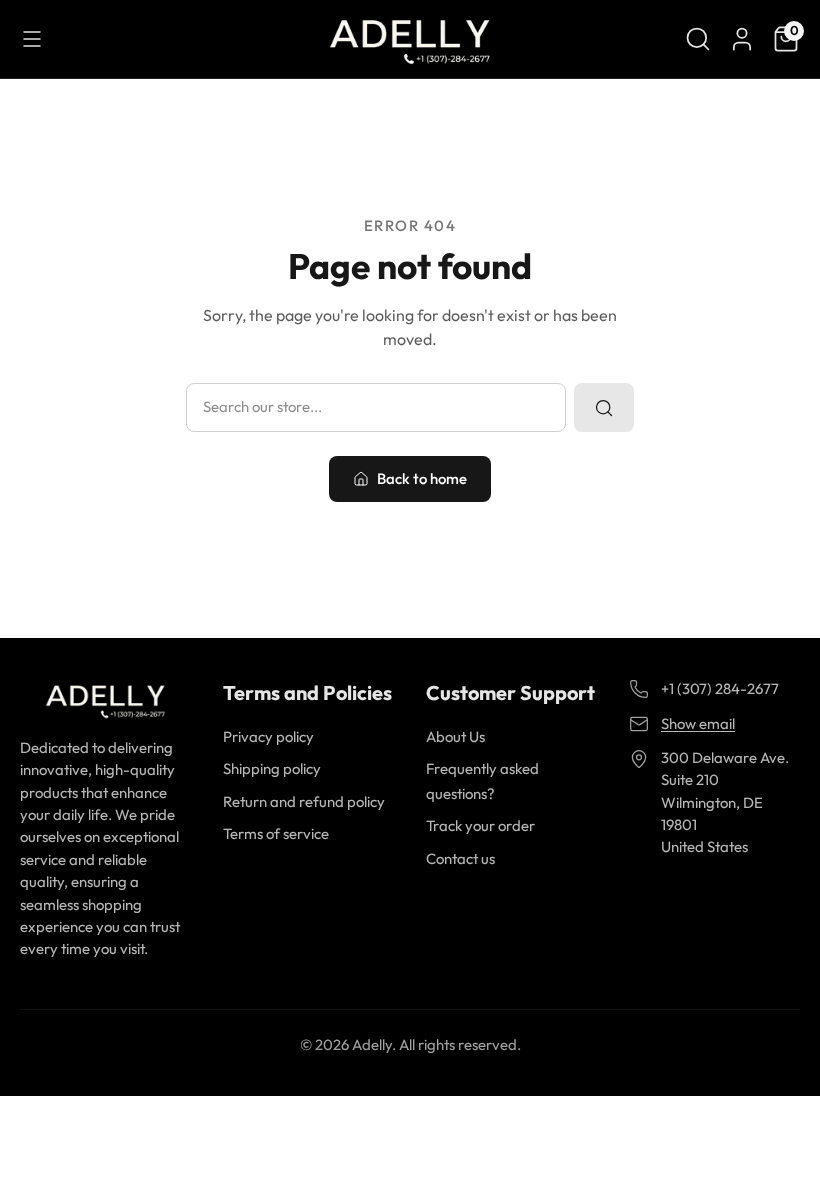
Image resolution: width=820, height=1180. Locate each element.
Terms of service (276, 833)
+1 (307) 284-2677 (720, 688)
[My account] (742, 39)
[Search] (698, 39)
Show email (698, 723)
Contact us (460, 858)
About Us (455, 736)
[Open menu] (32, 39)
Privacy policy (268, 736)
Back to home (422, 478)
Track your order (480, 825)
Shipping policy (272, 768)
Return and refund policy (304, 801)
